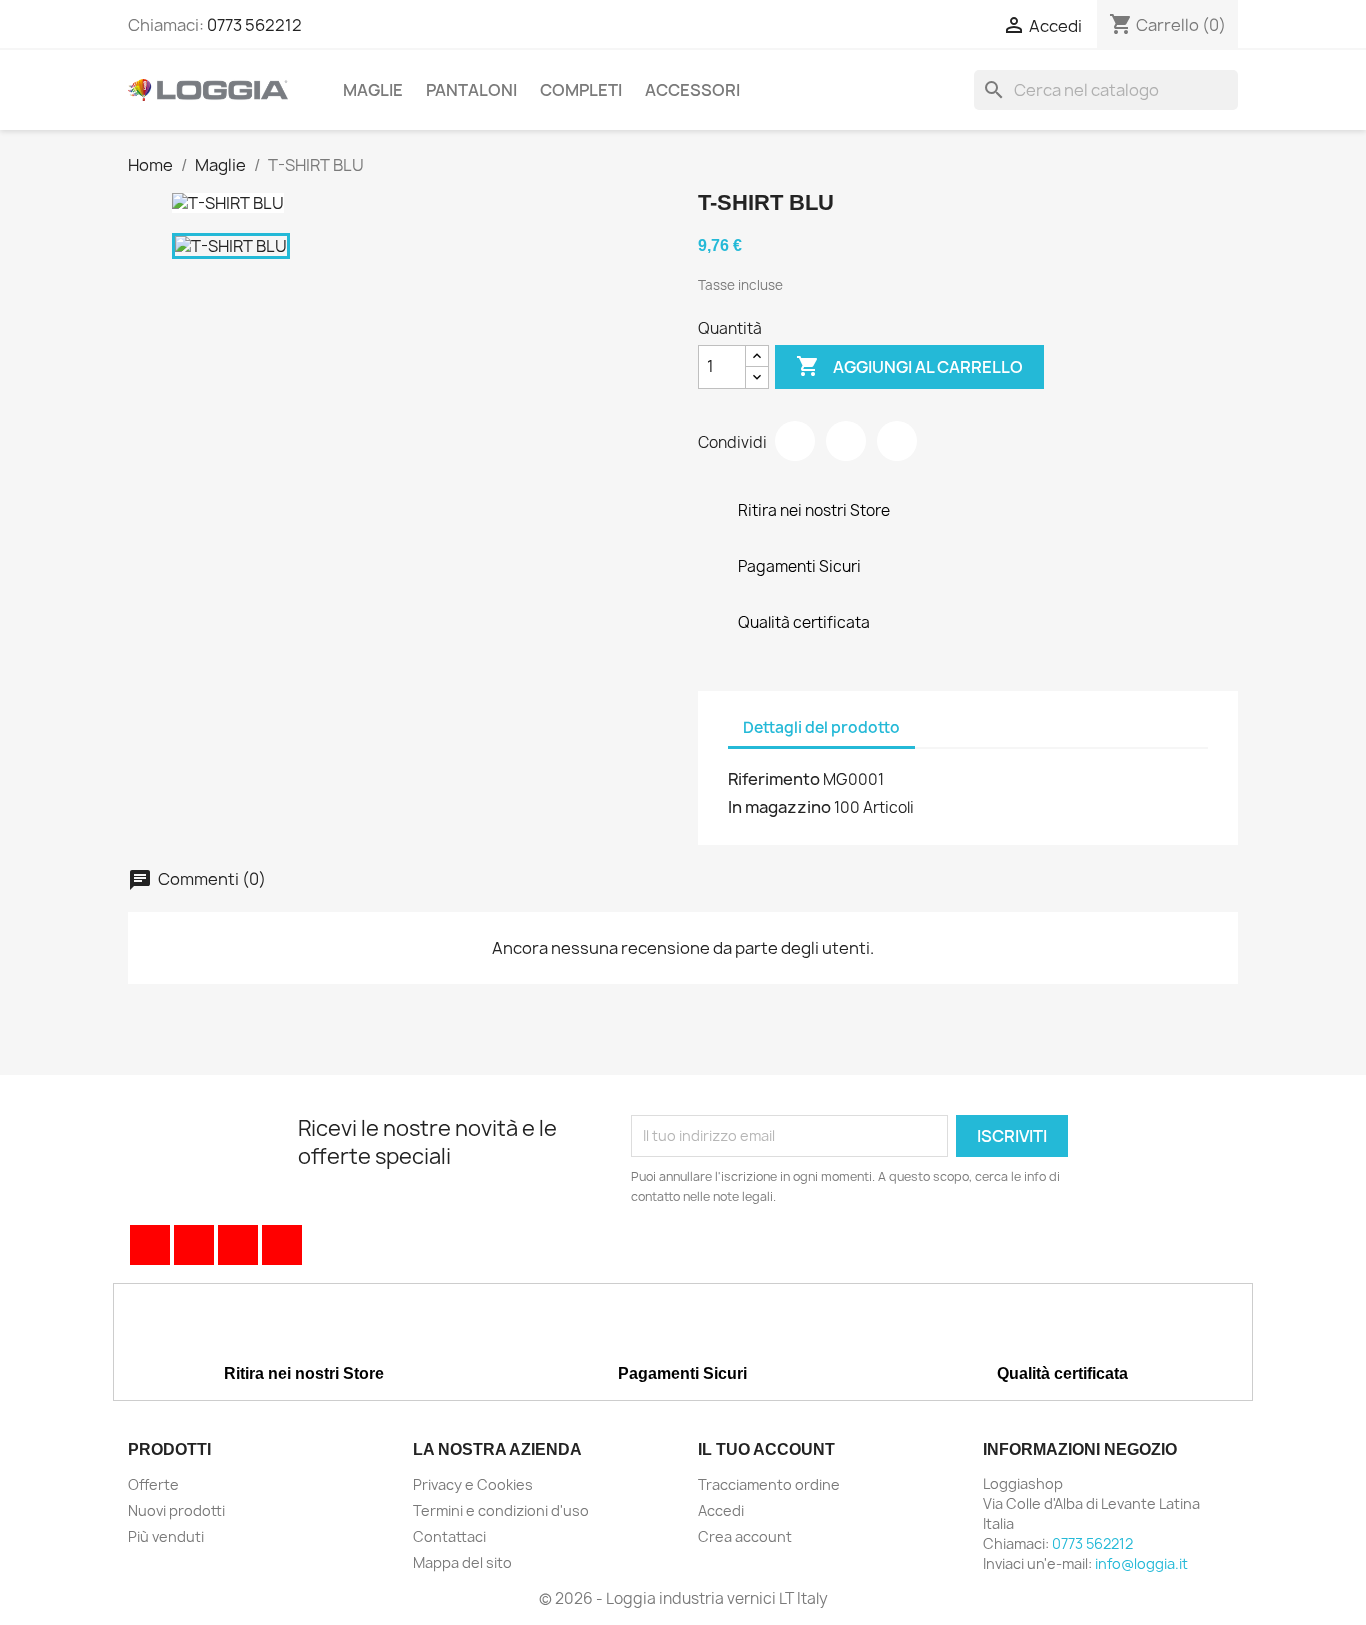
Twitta (846, 441)
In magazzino (779, 807)
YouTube (238, 1245)
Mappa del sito (462, 1562)
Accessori (692, 90)
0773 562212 (254, 25)
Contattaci (449, 1536)
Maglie (373, 90)
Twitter (194, 1245)
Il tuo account (766, 1449)
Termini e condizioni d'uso (501, 1510)
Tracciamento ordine (769, 1484)
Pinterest (897, 441)
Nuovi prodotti (176, 1510)
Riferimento (774, 779)
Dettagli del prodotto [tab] (821, 727)
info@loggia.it (1141, 1563)
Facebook (150, 1245)
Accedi (721, 1510)
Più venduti (166, 1536)
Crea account (745, 1536)
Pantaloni (471, 90)
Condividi (795, 441)
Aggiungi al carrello (909, 366)
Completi (581, 90)
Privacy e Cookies (473, 1484)
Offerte (153, 1484)
